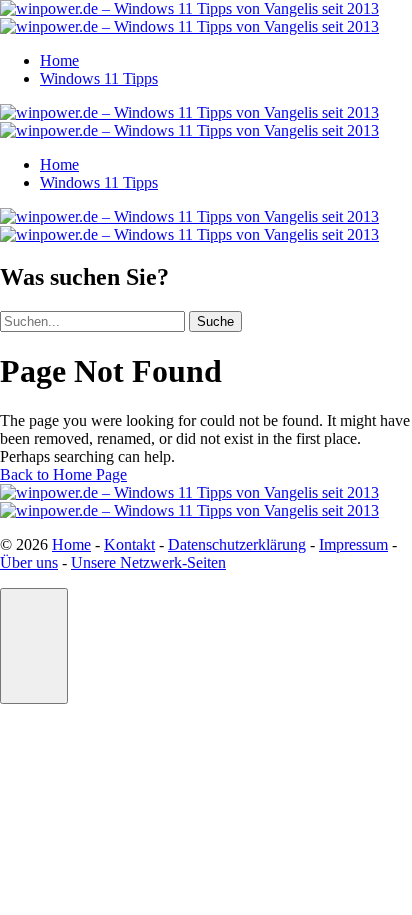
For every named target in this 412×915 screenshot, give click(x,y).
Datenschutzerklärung (237, 544)
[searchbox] (92, 321)
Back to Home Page (63, 474)
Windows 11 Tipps (99, 78)
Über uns (29, 562)
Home (59, 60)
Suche (215, 321)
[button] (34, 646)
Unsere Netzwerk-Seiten (148, 562)
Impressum (353, 544)
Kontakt (129, 544)
